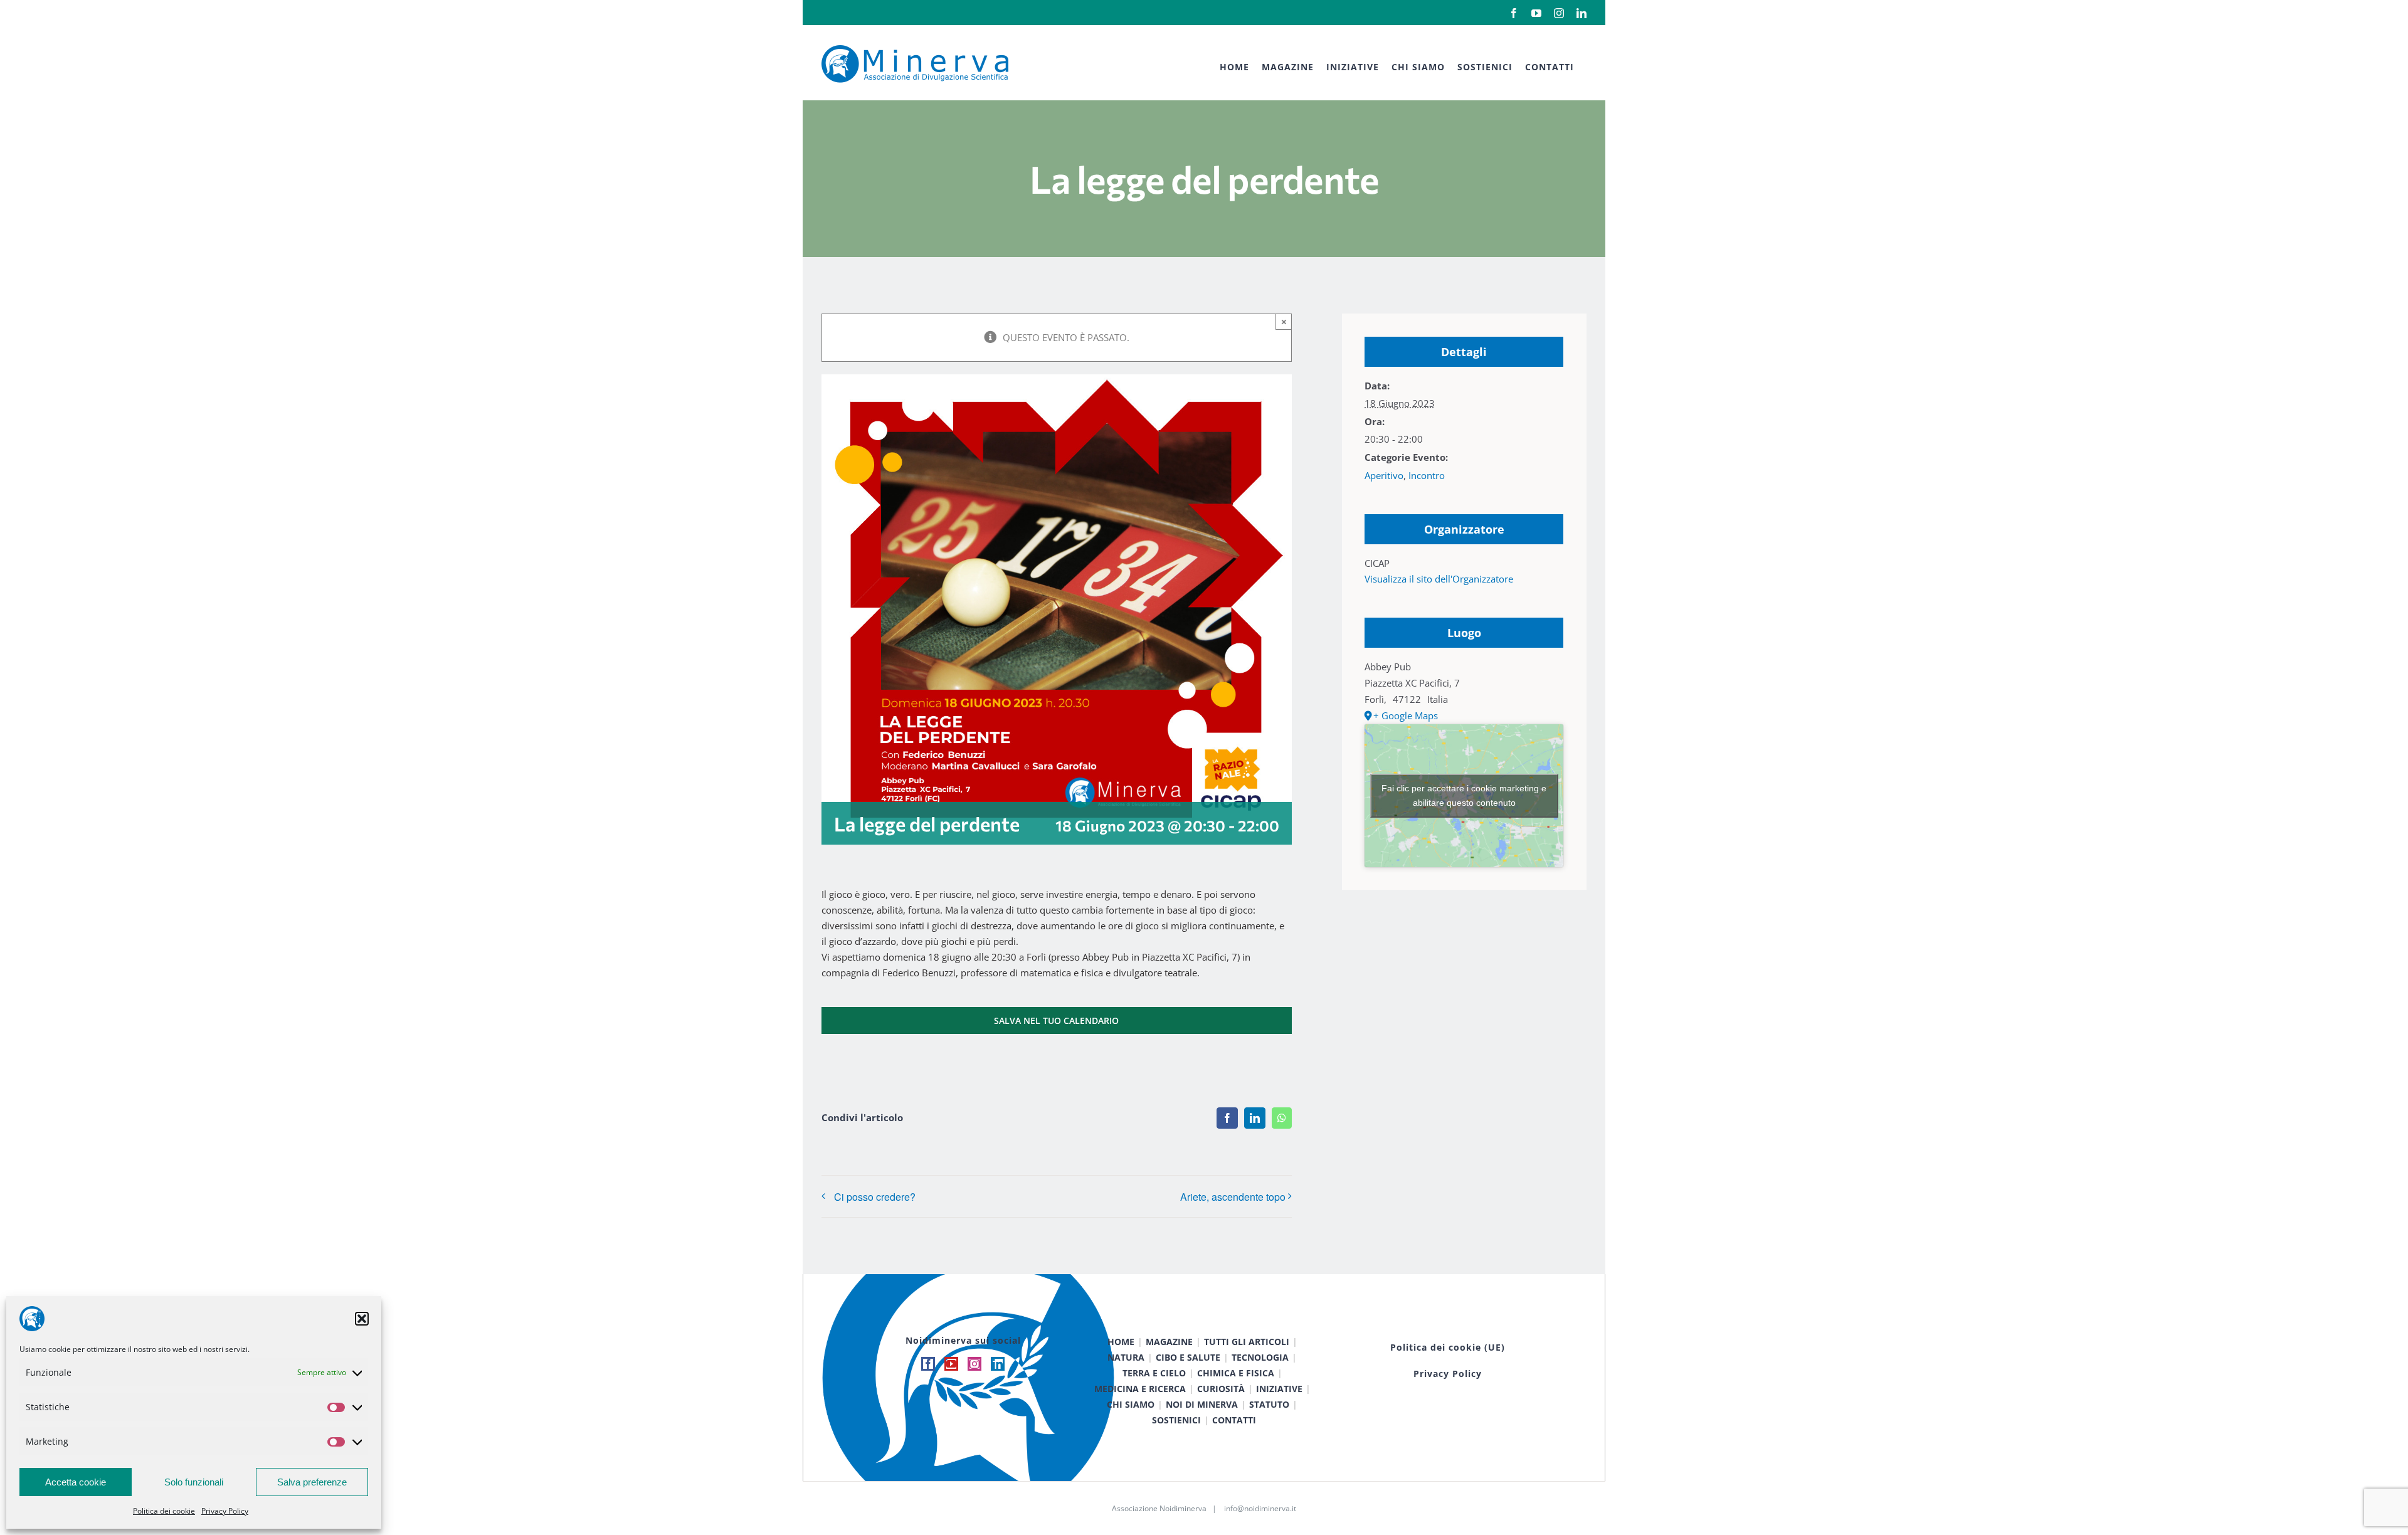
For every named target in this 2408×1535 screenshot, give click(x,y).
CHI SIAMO (1131, 1404)
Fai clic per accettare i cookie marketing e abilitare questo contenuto (1464, 795)
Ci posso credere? (875, 1197)
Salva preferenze (312, 1482)
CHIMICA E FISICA (1236, 1373)
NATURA (1126, 1357)
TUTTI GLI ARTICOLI (1247, 1342)
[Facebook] (928, 1364)
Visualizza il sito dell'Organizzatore (1439, 579)
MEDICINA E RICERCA (1140, 1389)
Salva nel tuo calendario (1056, 1021)
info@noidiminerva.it (1260, 1508)
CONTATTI (1234, 1420)
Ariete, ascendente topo (1233, 1197)
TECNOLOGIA (1260, 1357)
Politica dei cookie (164, 1511)
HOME (1121, 1342)
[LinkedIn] (998, 1364)
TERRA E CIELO (1154, 1373)
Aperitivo (1384, 475)
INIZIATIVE (1279, 1389)
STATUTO (1269, 1404)
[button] (362, 1319)
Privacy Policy (225, 1511)
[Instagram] (974, 1364)
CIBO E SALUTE (1188, 1357)
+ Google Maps (1406, 715)
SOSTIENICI (1176, 1420)
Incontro (1427, 475)
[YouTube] (951, 1364)
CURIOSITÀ (1221, 1389)
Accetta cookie (76, 1482)
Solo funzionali (194, 1482)
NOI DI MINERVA (1202, 1404)
